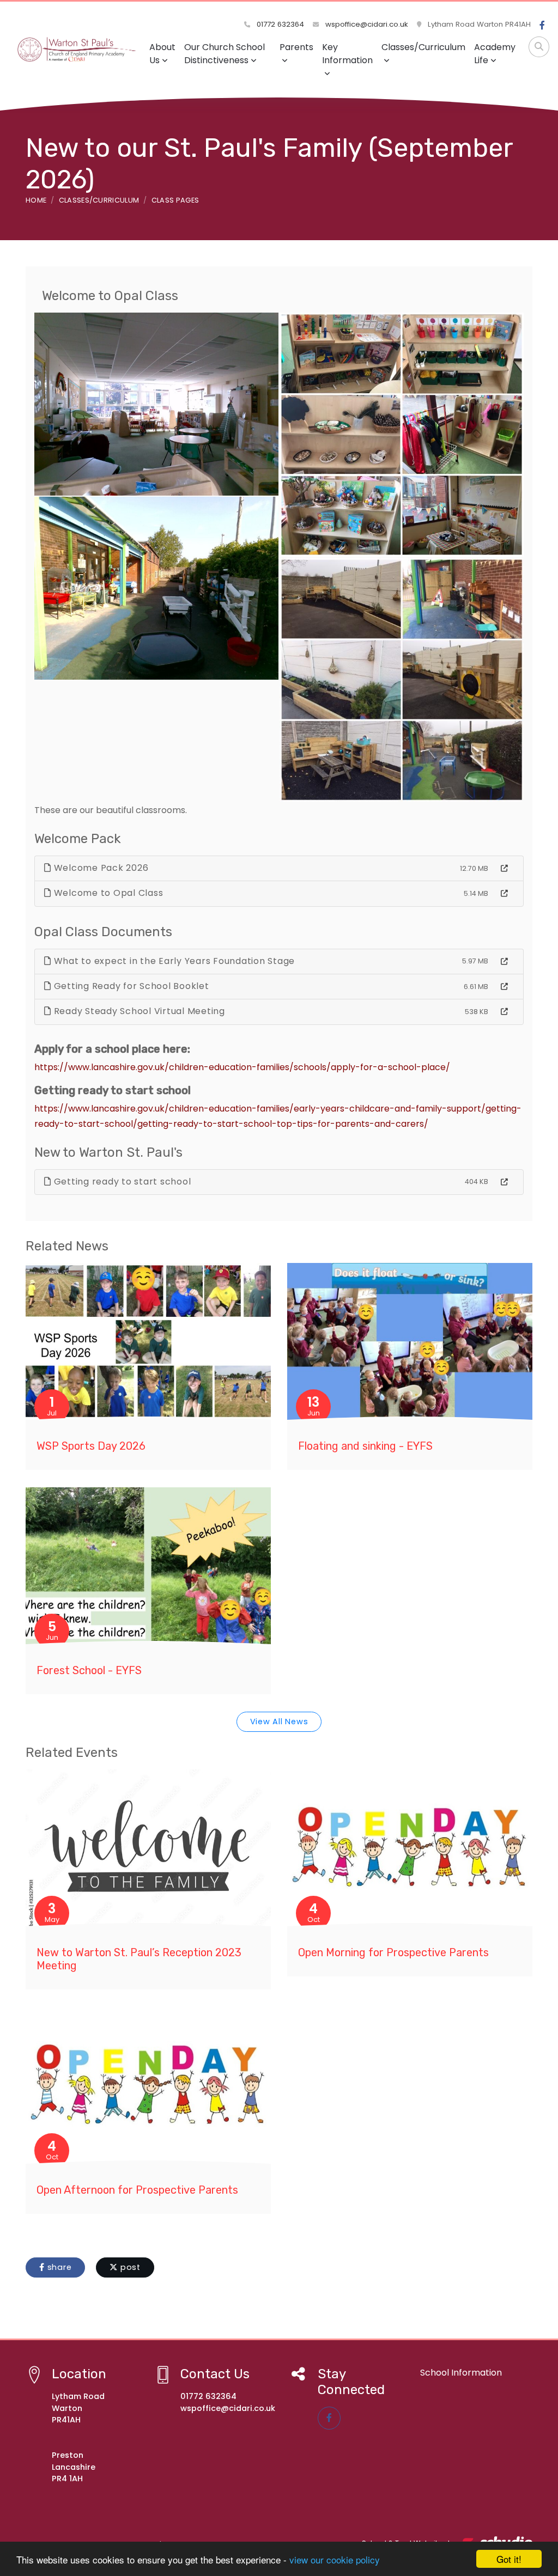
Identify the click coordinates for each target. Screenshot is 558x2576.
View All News (279, 1722)
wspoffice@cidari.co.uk (366, 24)
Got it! (509, 2559)
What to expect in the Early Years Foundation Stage (173, 961)
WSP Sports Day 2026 (91, 1446)
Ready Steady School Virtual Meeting (138, 1011)
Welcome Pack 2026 (100, 868)
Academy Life (495, 54)
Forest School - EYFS (89, 1670)
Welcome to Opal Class (107, 893)
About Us (162, 54)
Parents (296, 47)
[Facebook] (542, 26)
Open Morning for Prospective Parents (393, 1952)
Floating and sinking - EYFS (365, 1446)
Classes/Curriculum (423, 47)
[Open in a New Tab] (504, 869)
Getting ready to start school (121, 1182)
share (58, 2267)
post (129, 2267)
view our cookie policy (335, 2559)
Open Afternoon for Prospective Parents (137, 2190)
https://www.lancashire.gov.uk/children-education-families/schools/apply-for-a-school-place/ (242, 1067)
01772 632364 (279, 24)
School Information (461, 2373)
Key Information (347, 54)
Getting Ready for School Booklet (130, 986)
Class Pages (175, 200)
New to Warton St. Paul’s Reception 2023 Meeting (139, 1959)
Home (36, 200)
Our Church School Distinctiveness (225, 54)
